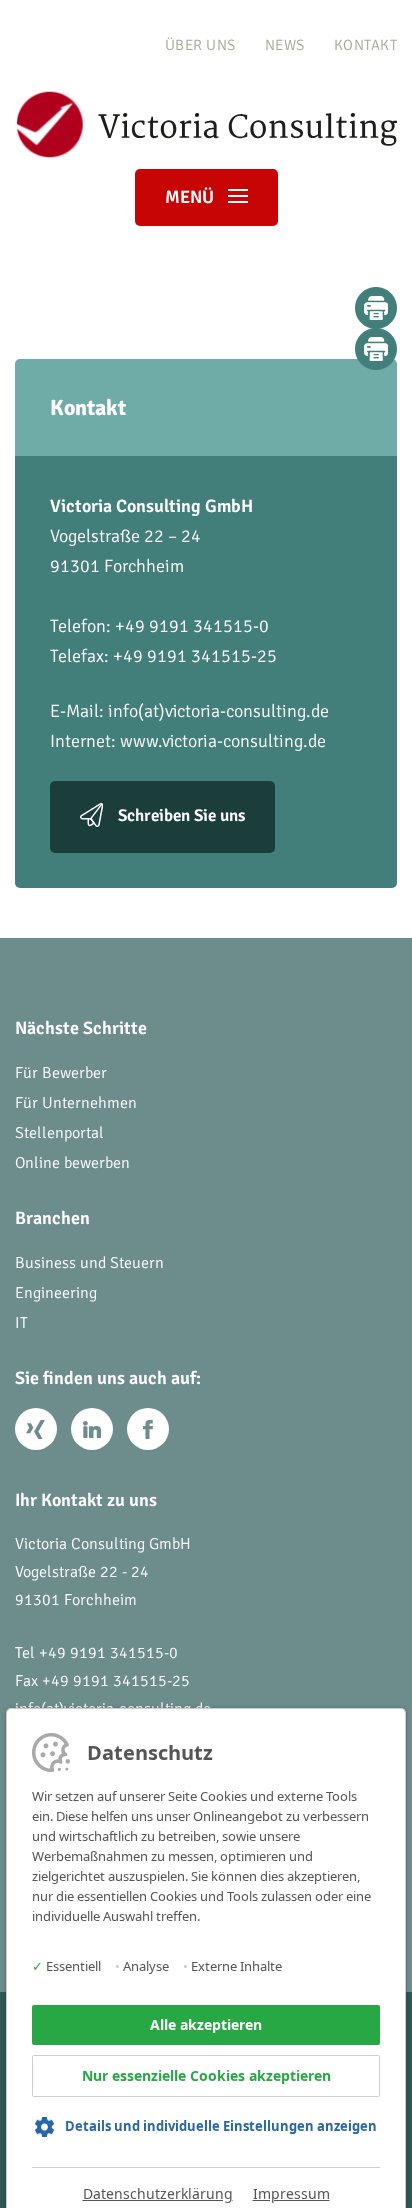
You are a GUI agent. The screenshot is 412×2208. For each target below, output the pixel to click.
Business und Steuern (89, 1263)
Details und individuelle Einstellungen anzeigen (221, 2126)
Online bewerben (72, 1163)
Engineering (56, 1293)
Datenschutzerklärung (158, 2193)
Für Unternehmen (76, 1103)
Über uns (200, 45)
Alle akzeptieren (206, 2024)
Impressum (291, 2193)
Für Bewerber (61, 1073)
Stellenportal (59, 1133)
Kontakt (366, 45)
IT (21, 1323)
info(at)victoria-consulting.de (218, 711)
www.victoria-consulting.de (223, 741)
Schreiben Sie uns (181, 816)
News (285, 45)
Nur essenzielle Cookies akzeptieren (206, 2075)
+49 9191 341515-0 (108, 1653)
